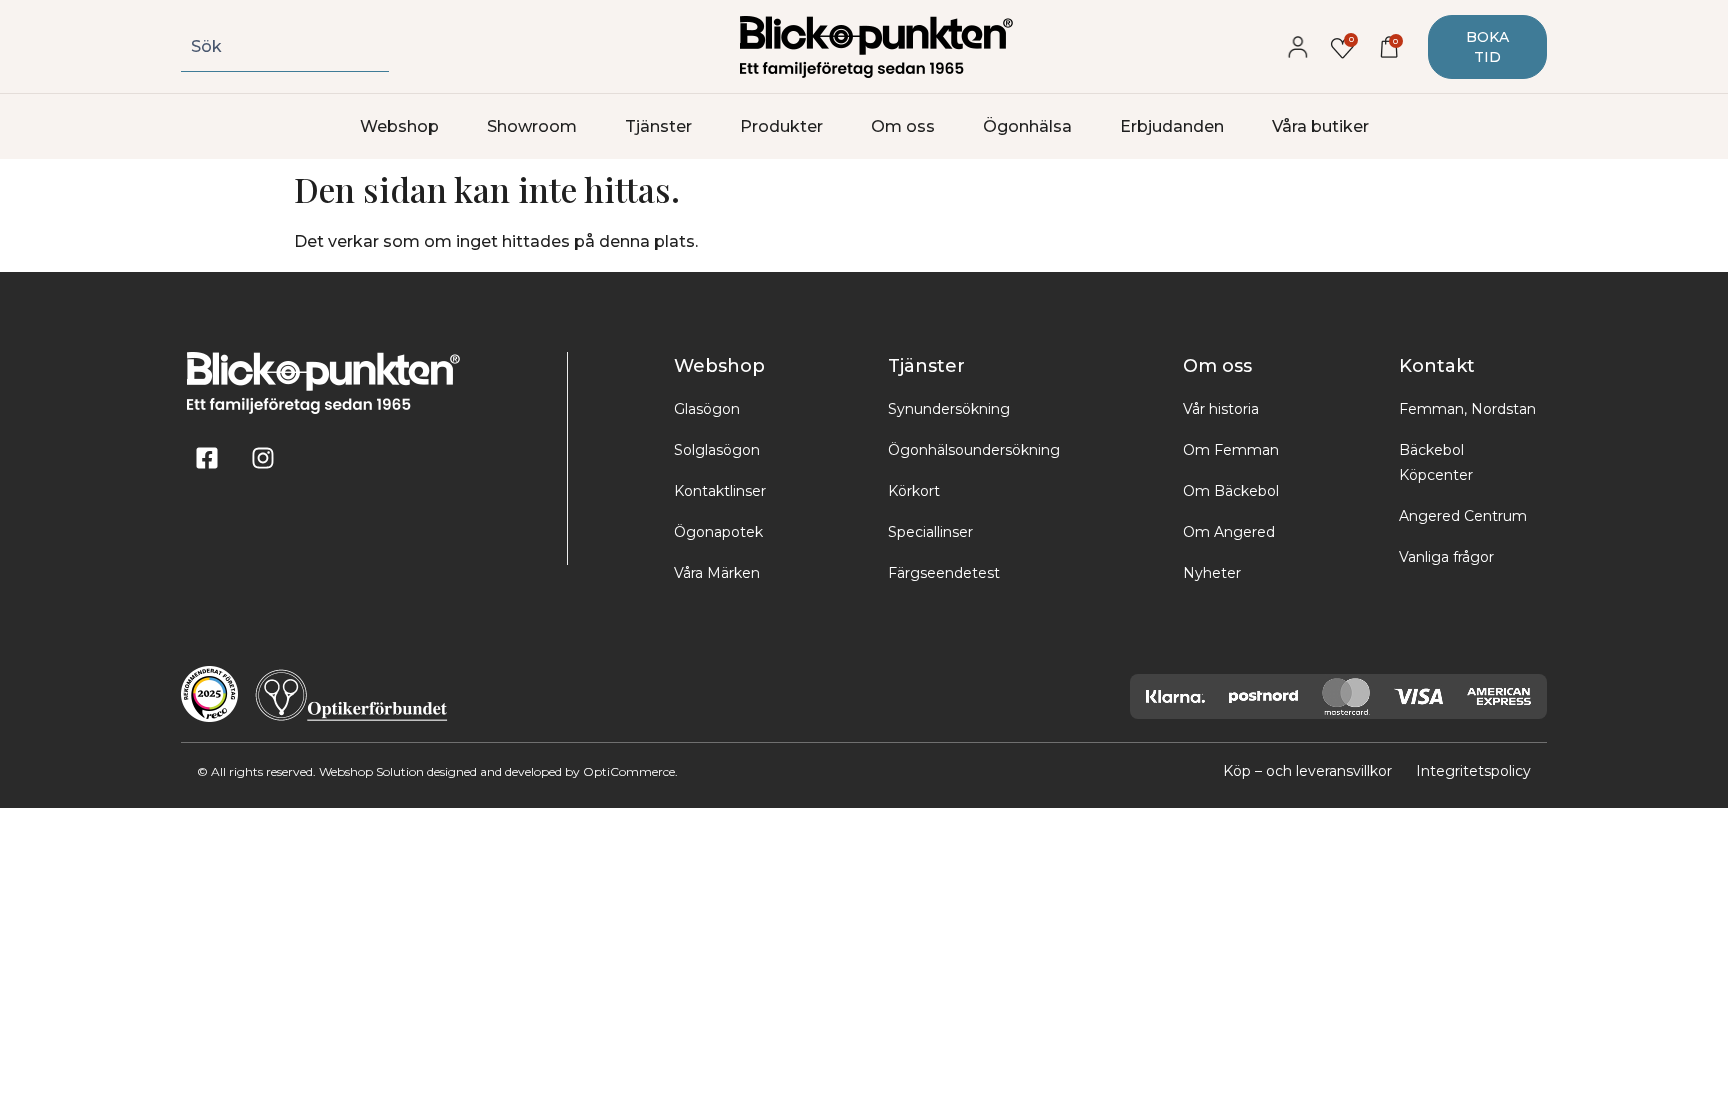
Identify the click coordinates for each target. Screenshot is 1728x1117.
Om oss (903, 126)
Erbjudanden (1172, 126)
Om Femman (1231, 450)
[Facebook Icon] (207, 458)
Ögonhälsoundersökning (974, 450)
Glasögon (707, 409)
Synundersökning (949, 409)
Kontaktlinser (720, 491)
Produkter (781, 126)
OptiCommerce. (630, 771)
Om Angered (1229, 532)
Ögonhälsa (1027, 126)
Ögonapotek (718, 532)
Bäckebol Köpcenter (1436, 462)
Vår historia (1221, 409)
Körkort (914, 491)
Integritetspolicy (1473, 771)
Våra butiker (1320, 126)
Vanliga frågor (1446, 557)
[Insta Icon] (263, 458)
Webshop (399, 126)
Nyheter (1212, 573)
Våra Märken (717, 573)
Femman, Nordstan (1467, 409)
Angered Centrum (1463, 516)
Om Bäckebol (1231, 491)
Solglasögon (717, 450)
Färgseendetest (944, 573)
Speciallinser (930, 532)
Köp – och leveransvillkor (1307, 771)
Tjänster (658, 126)
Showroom (532, 126)
